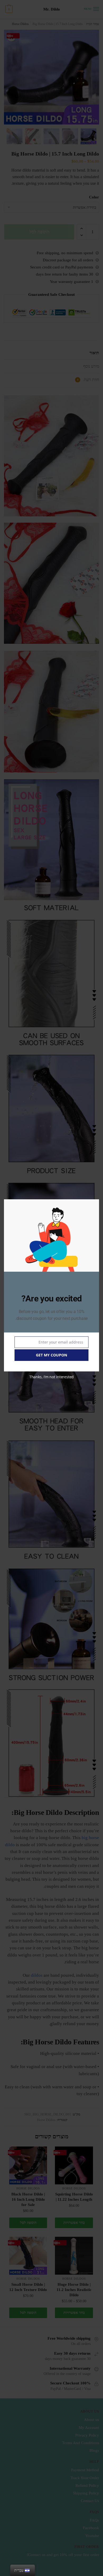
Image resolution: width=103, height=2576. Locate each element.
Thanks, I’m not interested (51, 1377)
